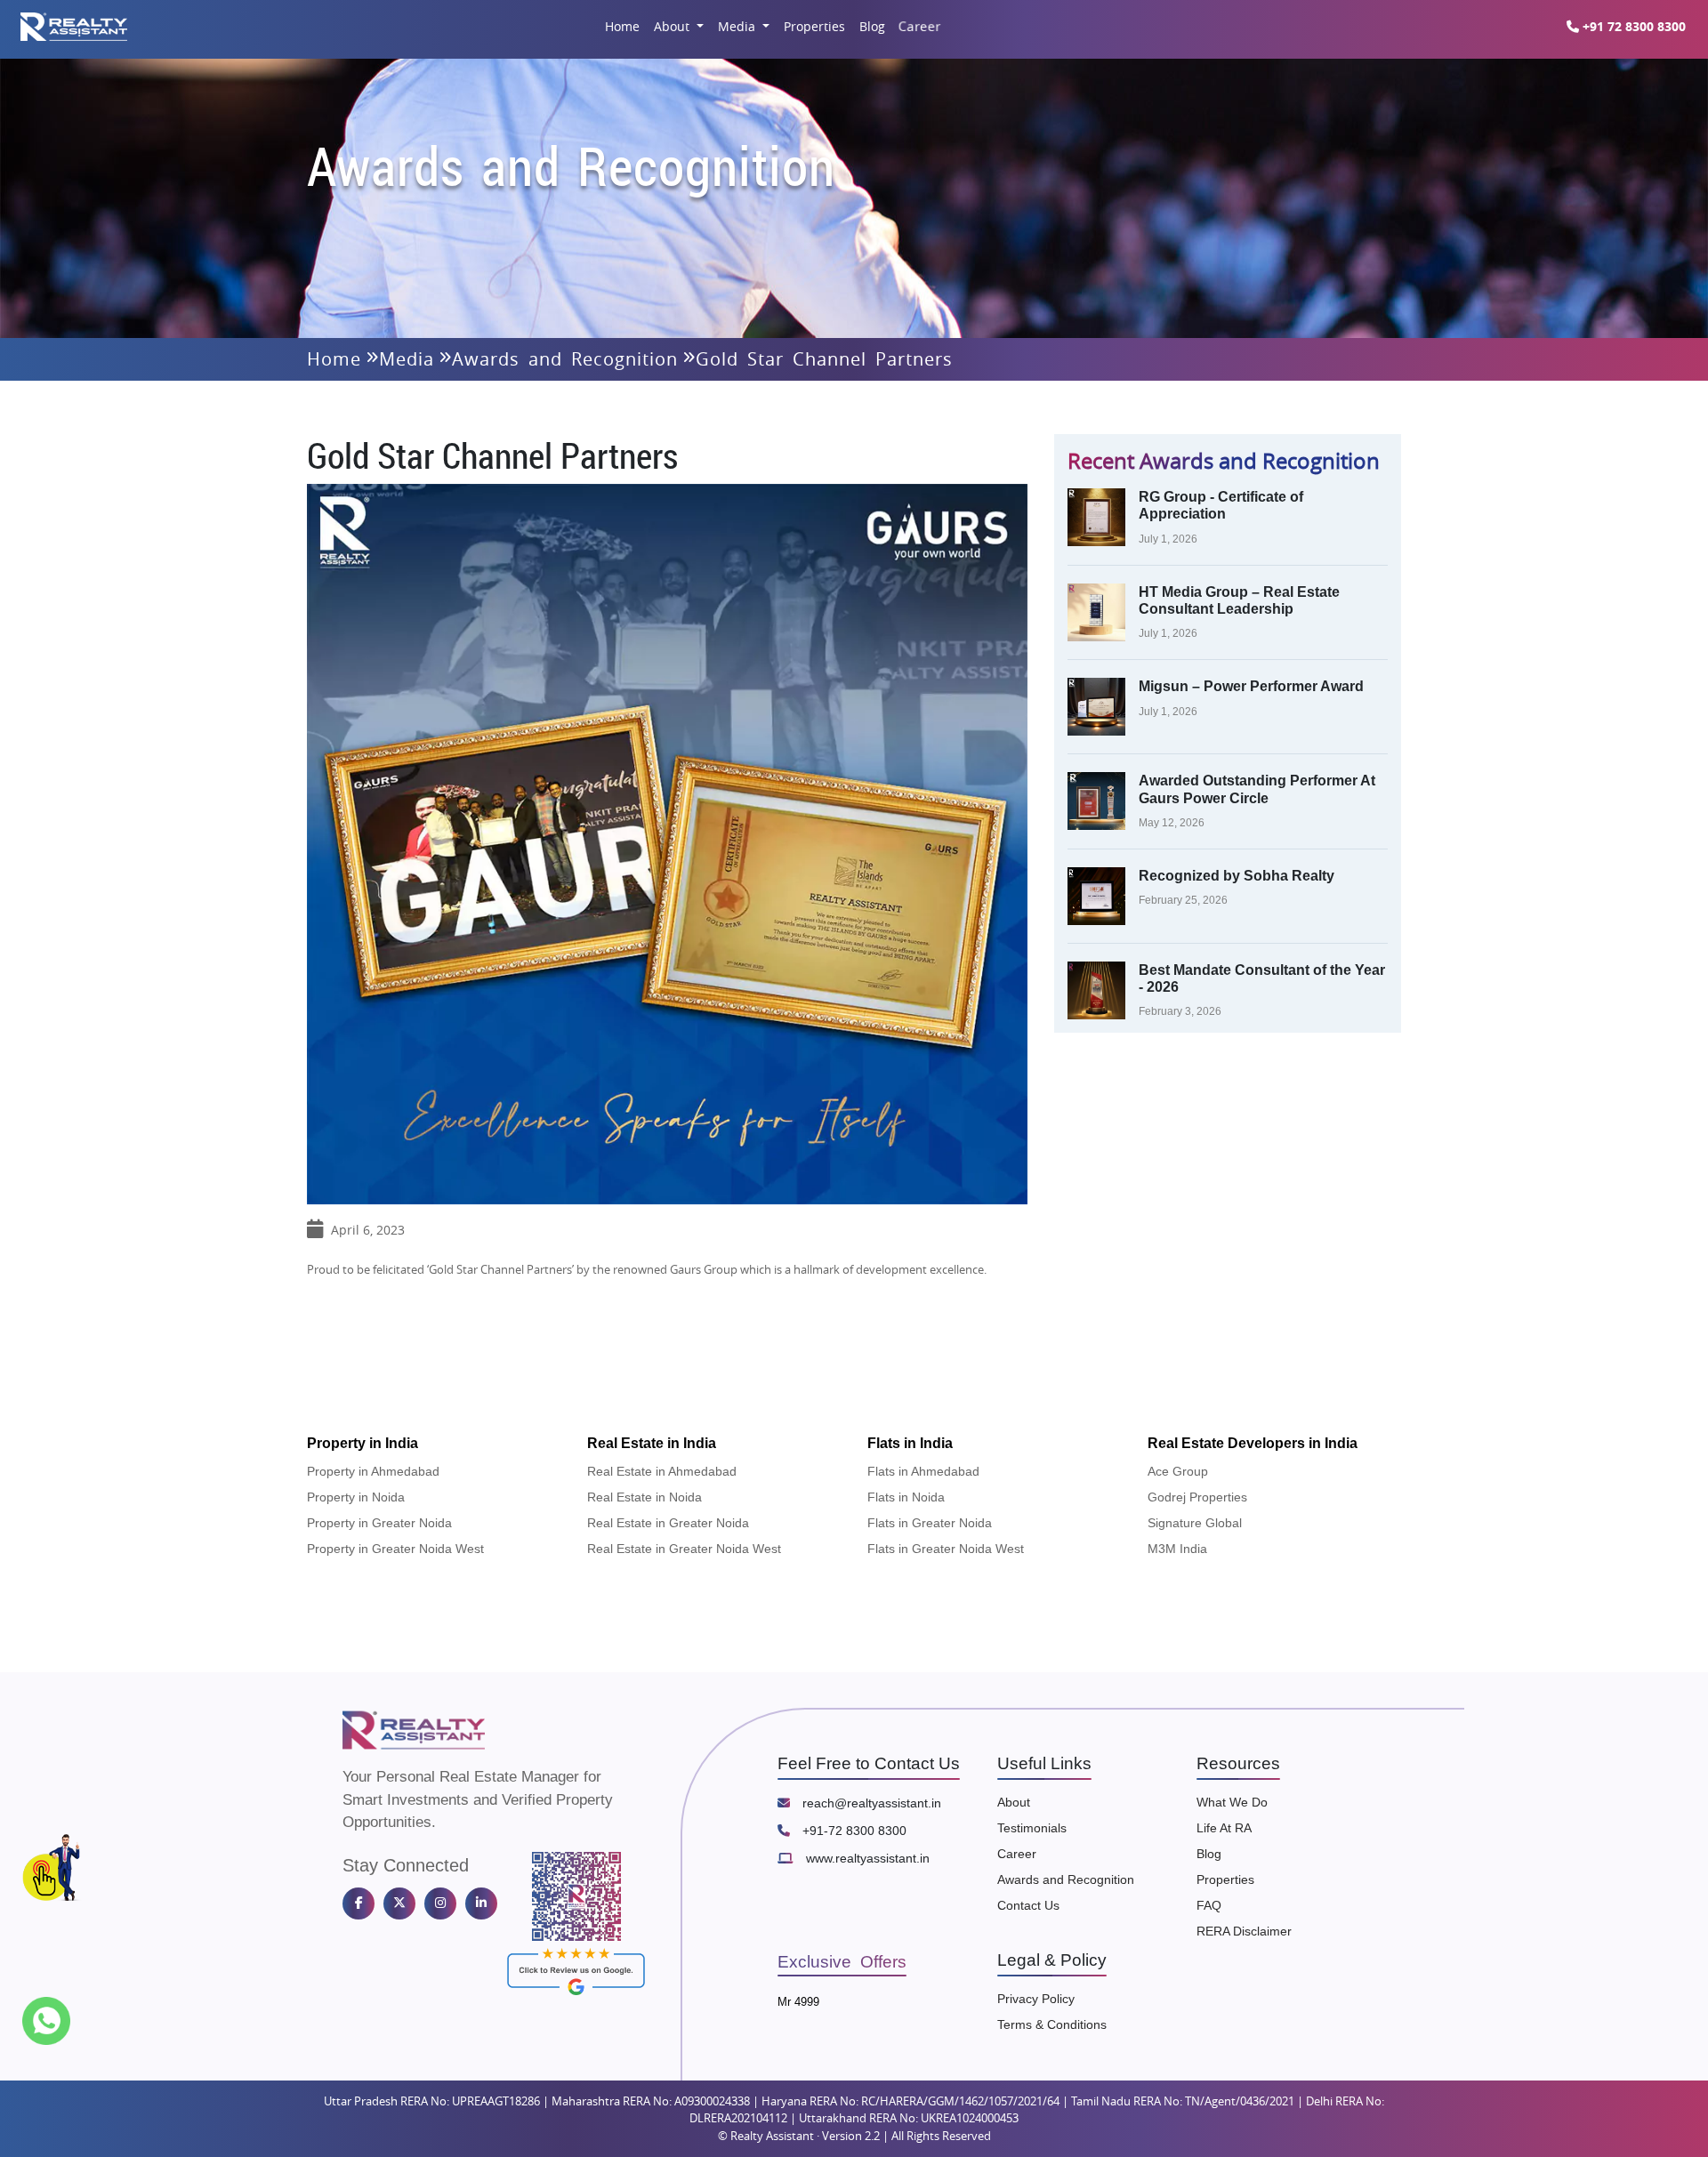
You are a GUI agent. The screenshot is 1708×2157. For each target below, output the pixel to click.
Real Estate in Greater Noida (668, 1523)
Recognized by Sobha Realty (1237, 876)
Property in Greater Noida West (395, 1549)
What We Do (1232, 1802)
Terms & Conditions (1052, 2024)
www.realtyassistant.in (866, 1858)
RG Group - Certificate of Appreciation (1221, 505)
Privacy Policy (1036, 1999)
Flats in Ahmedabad (923, 1471)
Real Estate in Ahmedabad (662, 1471)
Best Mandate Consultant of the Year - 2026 (1262, 978)
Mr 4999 (798, 2002)
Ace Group (1178, 1471)
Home (622, 26)
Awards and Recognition (565, 359)
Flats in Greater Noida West (946, 1549)
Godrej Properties (1197, 1497)
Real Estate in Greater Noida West (684, 1549)
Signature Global (1195, 1523)
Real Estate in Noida (645, 1497)
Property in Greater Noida (379, 1523)
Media (738, 26)
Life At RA (1224, 1828)
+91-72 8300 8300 (853, 1831)
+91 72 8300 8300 (1632, 26)
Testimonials (1032, 1828)
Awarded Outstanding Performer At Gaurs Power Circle (1257, 789)
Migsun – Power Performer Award (1251, 686)
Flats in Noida (906, 1497)
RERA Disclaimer (1244, 1931)
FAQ (1209, 1905)
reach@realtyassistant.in (870, 1803)
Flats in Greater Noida (930, 1523)
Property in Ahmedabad (373, 1471)
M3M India (1177, 1549)
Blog (872, 26)
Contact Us (1028, 1905)
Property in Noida (356, 1497)
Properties (814, 26)
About (673, 26)
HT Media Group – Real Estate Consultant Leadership (1239, 600)
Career (918, 26)
